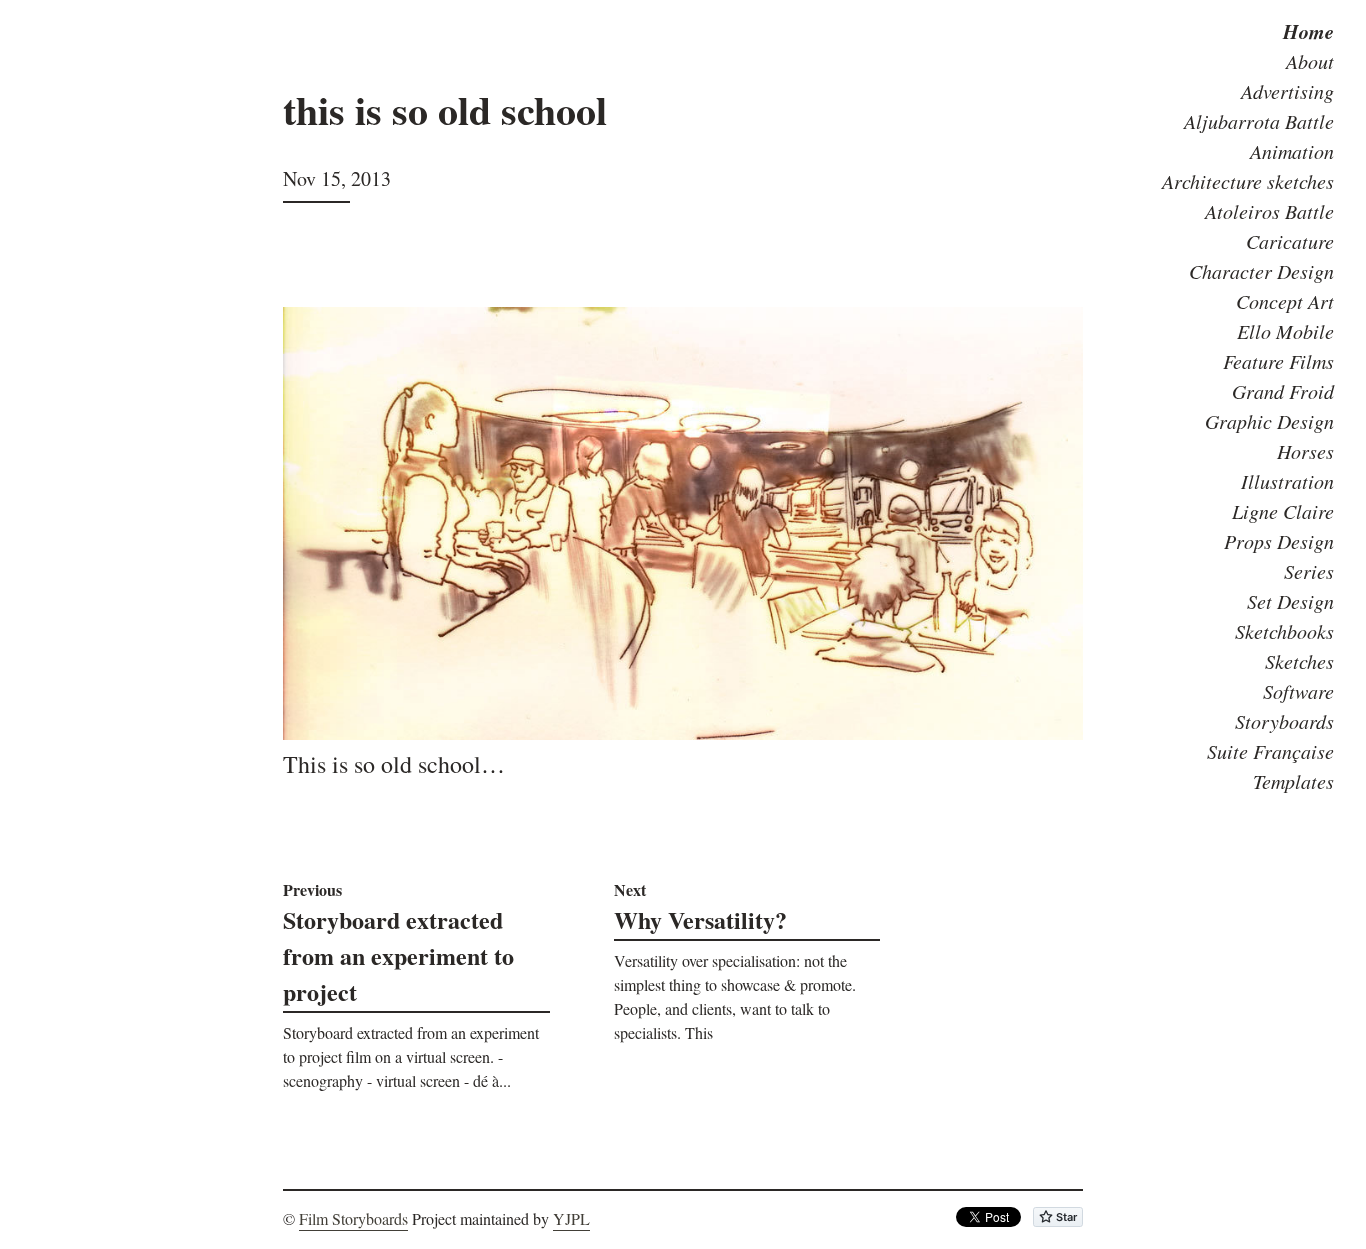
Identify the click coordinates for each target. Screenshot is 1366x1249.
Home (1308, 31)
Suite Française (1270, 751)
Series (1309, 571)
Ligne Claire (1283, 511)
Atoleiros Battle (1269, 211)
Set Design (1290, 601)
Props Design (1279, 541)
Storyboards (1284, 721)
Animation (1292, 151)
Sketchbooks (1284, 631)
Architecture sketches (1248, 181)
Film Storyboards (353, 1218)
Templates (1293, 781)
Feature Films (1278, 361)
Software (1298, 691)
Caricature (1290, 241)
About (1310, 61)
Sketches (1299, 661)
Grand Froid (1283, 391)
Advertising (1287, 91)
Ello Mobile (1285, 331)
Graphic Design (1269, 421)
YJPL (571, 1218)
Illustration (1287, 481)
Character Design (1261, 271)
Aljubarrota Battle (1259, 121)
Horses (1305, 451)
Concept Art (1285, 301)
